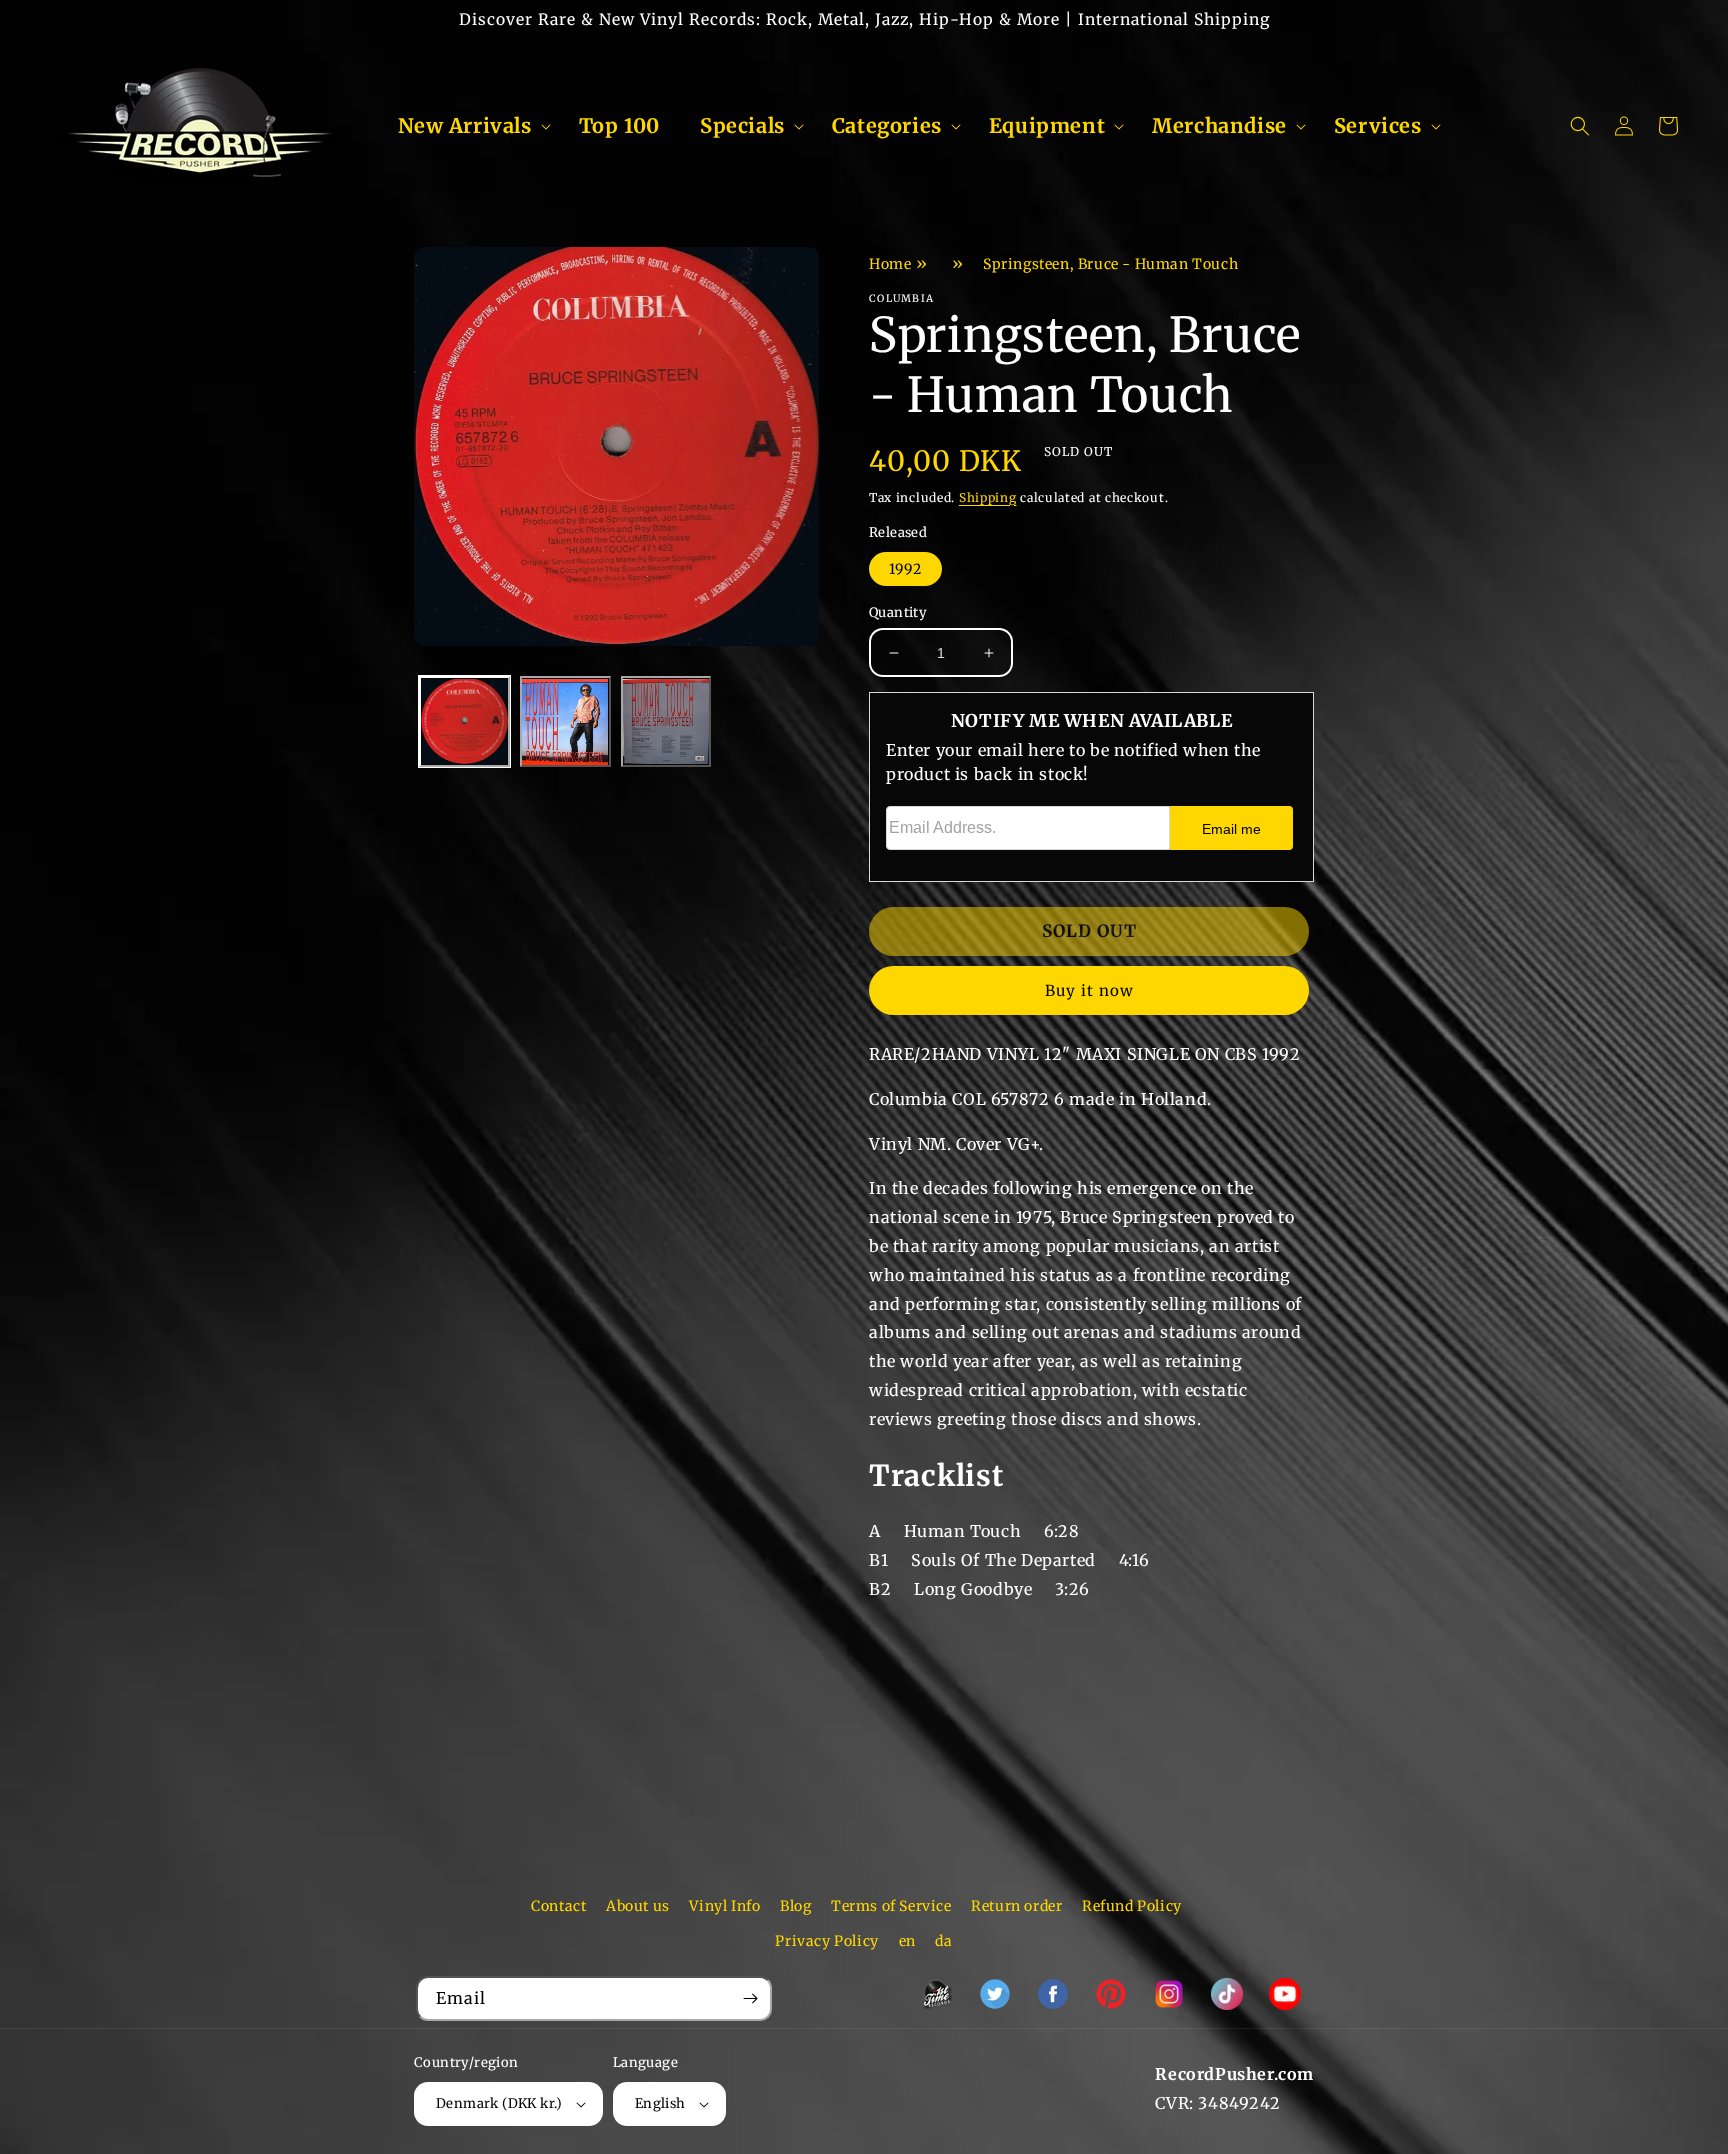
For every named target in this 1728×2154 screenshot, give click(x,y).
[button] (468, 126)
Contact (558, 1906)
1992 (905, 569)
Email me (1231, 829)
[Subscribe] (750, 1998)
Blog (795, 1906)
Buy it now (1089, 990)
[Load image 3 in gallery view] (666, 722)
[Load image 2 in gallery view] (565, 722)
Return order (1016, 1906)
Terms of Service (891, 1906)
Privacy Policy (826, 1941)
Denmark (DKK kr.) (499, 2103)
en (907, 1941)
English (660, 2103)
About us (638, 1906)
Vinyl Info (724, 1906)
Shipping (988, 497)
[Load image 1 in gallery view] (464, 722)
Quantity (898, 612)
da (943, 1941)
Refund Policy (1132, 1906)
